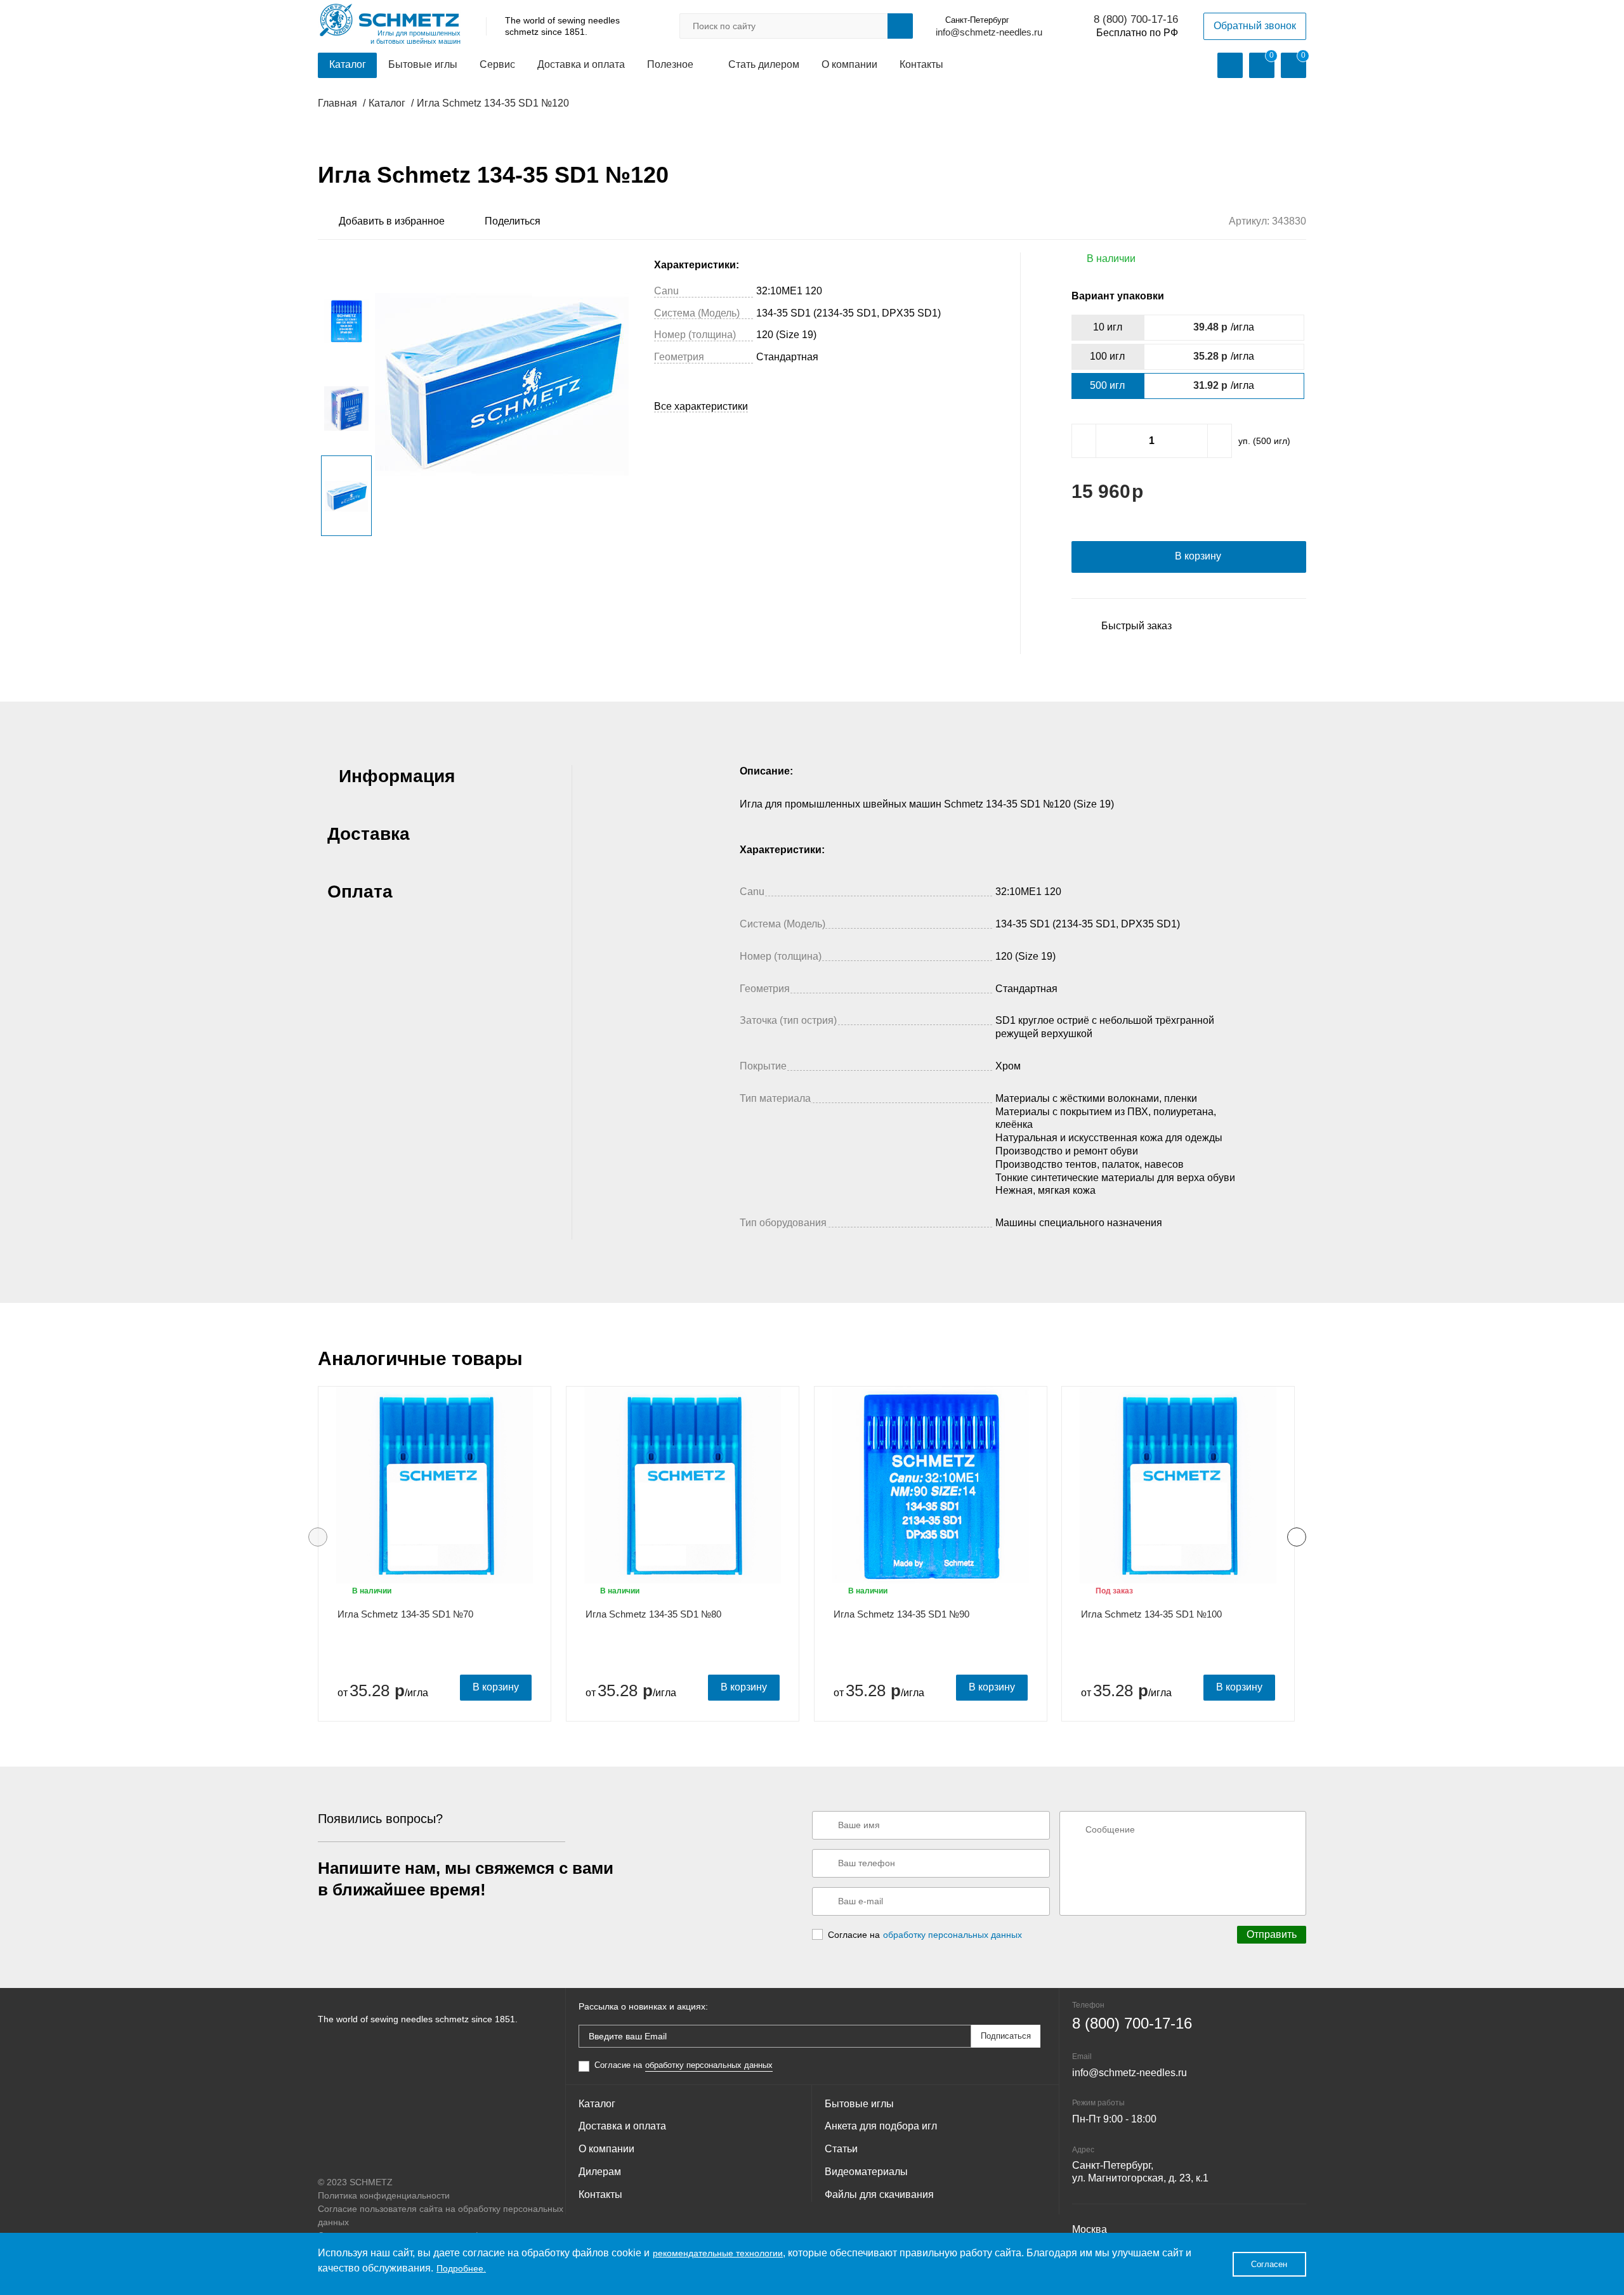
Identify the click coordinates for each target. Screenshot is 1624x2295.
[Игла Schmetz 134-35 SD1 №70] (435, 1485)
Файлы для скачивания (879, 2194)
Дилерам (600, 2172)
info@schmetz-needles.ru (989, 32)
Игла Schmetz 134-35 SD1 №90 (901, 1614)
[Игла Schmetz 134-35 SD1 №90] (931, 1485)
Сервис (497, 64)
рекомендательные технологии (718, 2253)
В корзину (496, 1687)
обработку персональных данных (953, 1935)
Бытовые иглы (423, 64)
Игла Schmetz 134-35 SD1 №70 (405, 1614)
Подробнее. (461, 2268)
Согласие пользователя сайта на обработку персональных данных (441, 2215)
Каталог (348, 64)
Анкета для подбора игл (881, 2126)
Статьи (841, 2149)
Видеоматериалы (866, 2172)
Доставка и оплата (581, 64)
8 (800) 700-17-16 (1136, 19)
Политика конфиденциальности (384, 2195)
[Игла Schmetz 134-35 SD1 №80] (683, 1485)
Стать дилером (764, 64)
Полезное (670, 64)
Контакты (921, 64)
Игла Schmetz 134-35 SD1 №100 (1151, 1614)
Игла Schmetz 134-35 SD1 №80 (653, 1614)
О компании (849, 64)
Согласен (1269, 2264)
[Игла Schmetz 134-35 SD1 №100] (1178, 1485)
